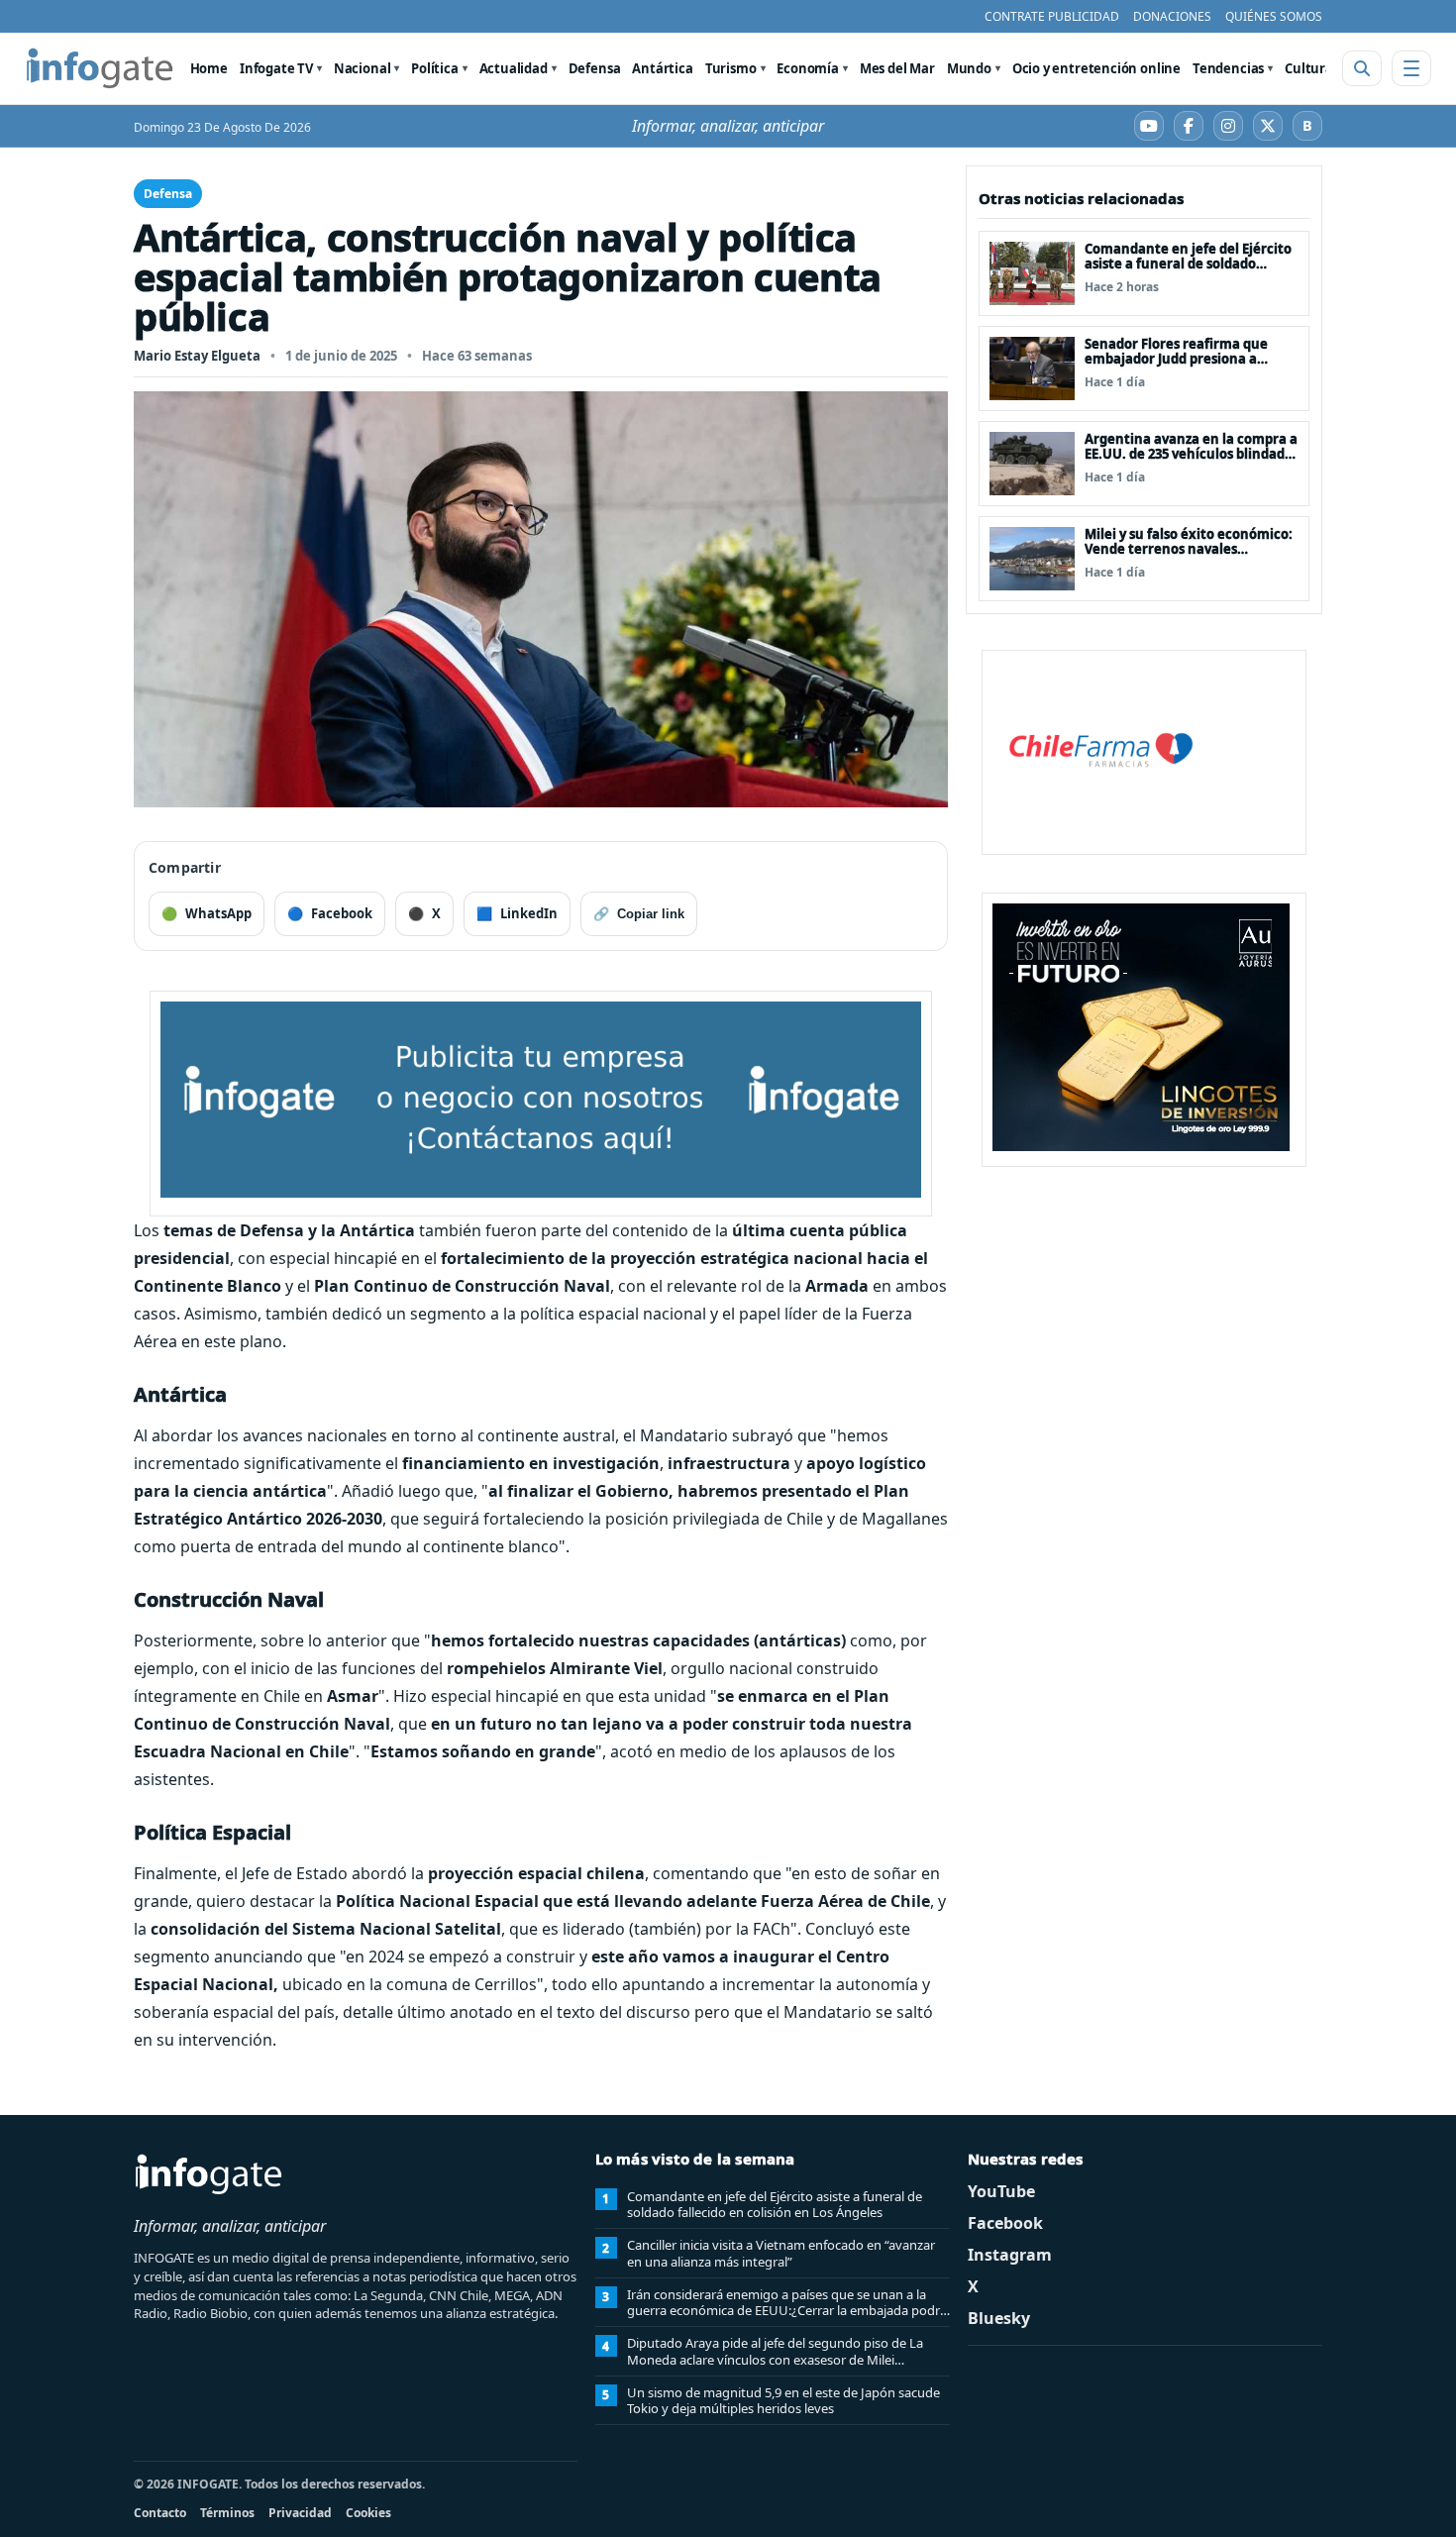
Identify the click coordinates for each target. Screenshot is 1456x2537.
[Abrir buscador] (1362, 68)
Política (435, 68)
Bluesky (999, 2318)
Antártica (662, 68)
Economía (808, 68)
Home (209, 68)
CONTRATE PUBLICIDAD (1052, 16)
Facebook (1005, 2223)
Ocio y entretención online (1096, 68)
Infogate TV (276, 68)
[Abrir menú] (1411, 68)
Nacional (363, 68)
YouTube (1001, 2191)
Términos (227, 2513)
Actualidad (514, 68)
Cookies (368, 2513)
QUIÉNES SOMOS (1274, 16)
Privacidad (300, 2513)
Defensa (595, 68)
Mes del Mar (897, 68)
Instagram (1010, 2255)
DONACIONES (1172, 16)
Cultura (1309, 68)
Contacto (160, 2513)
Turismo (731, 68)
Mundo (969, 68)
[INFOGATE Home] (100, 68)
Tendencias (1228, 68)
